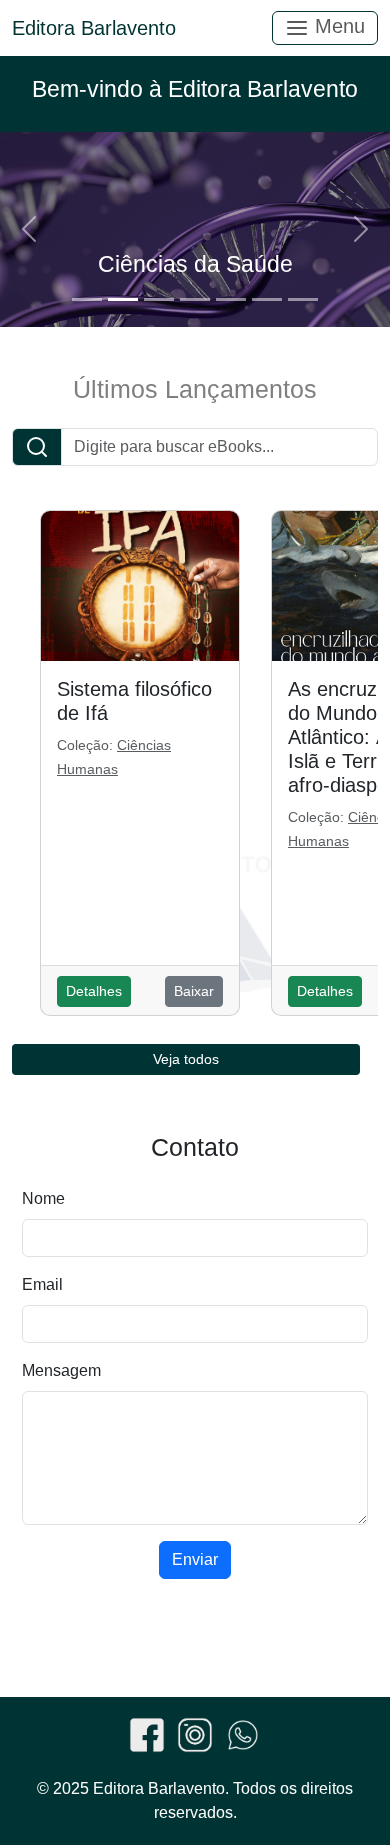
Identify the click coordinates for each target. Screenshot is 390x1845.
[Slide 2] (123, 299)
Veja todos (186, 1059)
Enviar (195, 1559)
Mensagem (61, 1370)
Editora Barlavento (94, 28)
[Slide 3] (159, 299)
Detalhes (94, 991)
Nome (43, 1198)
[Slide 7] (303, 299)
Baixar (194, 991)
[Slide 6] (267, 299)
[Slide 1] (87, 299)
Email (42, 1284)
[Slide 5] (231, 299)
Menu (337, 26)
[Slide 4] (195, 299)
